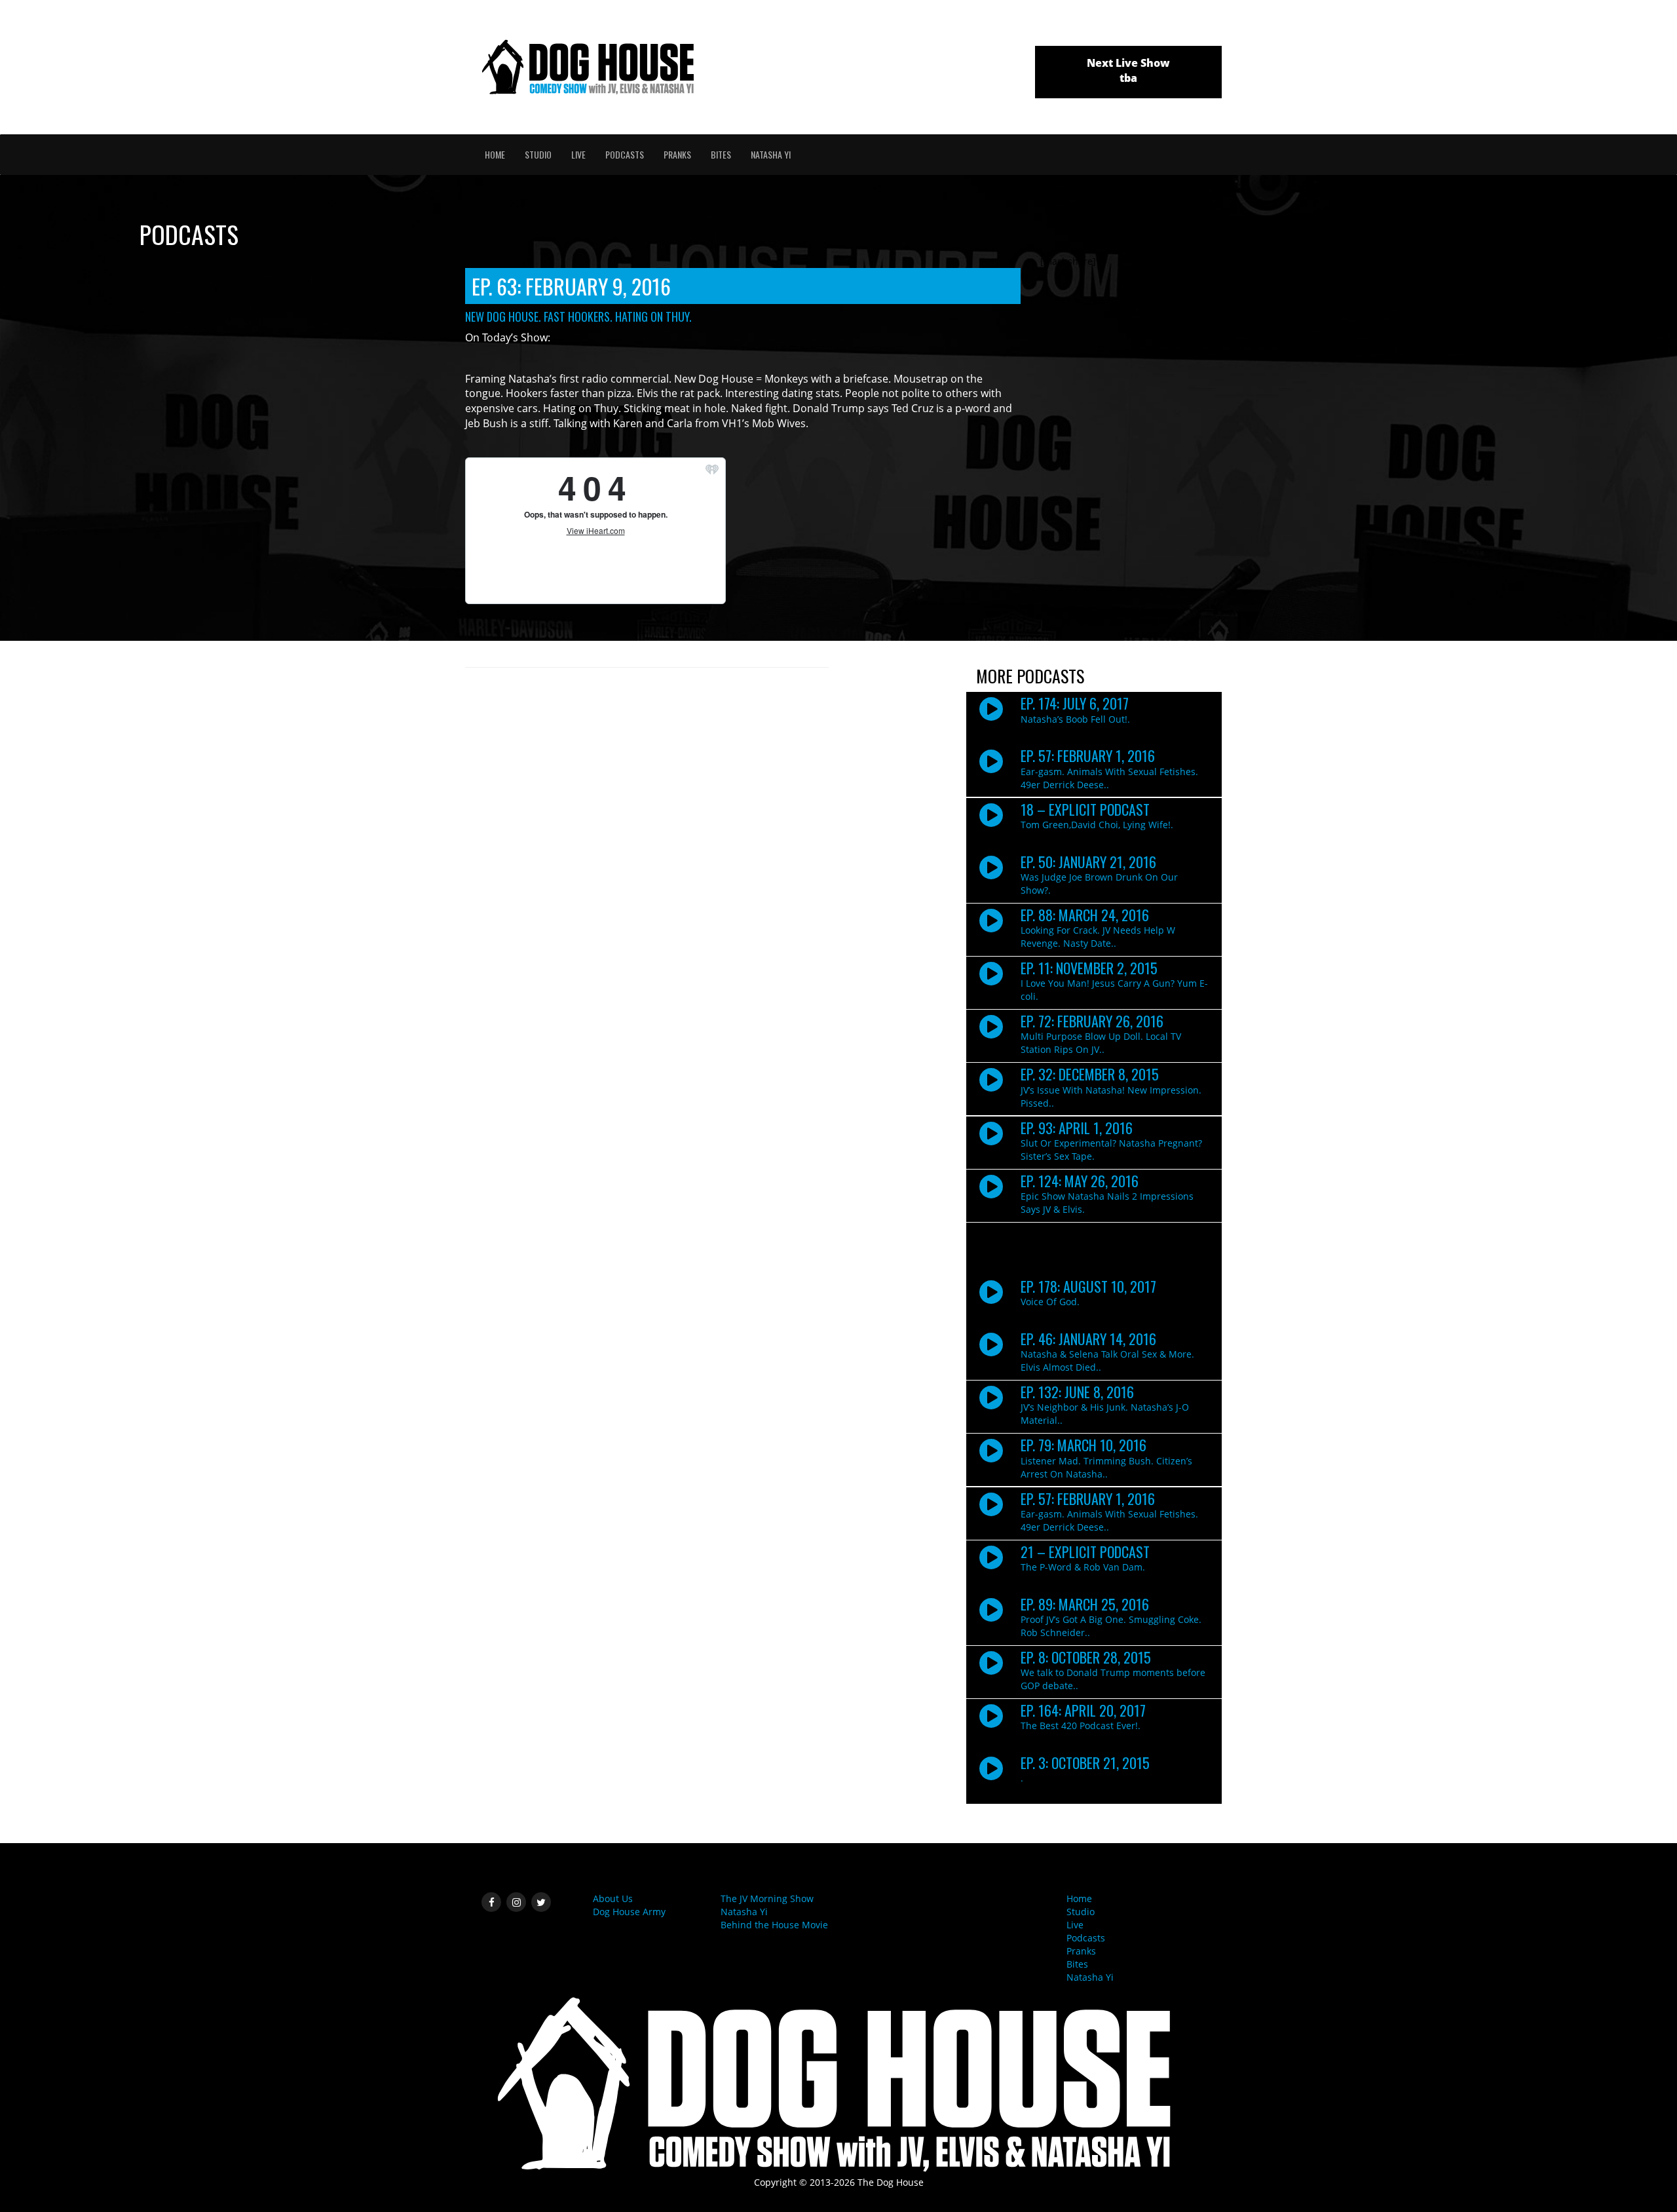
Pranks (677, 154)
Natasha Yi (771, 154)
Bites (721, 154)
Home (495, 154)
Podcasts (625, 154)
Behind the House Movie (774, 1925)
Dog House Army (629, 1912)
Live (578, 154)
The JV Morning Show (767, 1898)
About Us (613, 1898)
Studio (538, 154)
